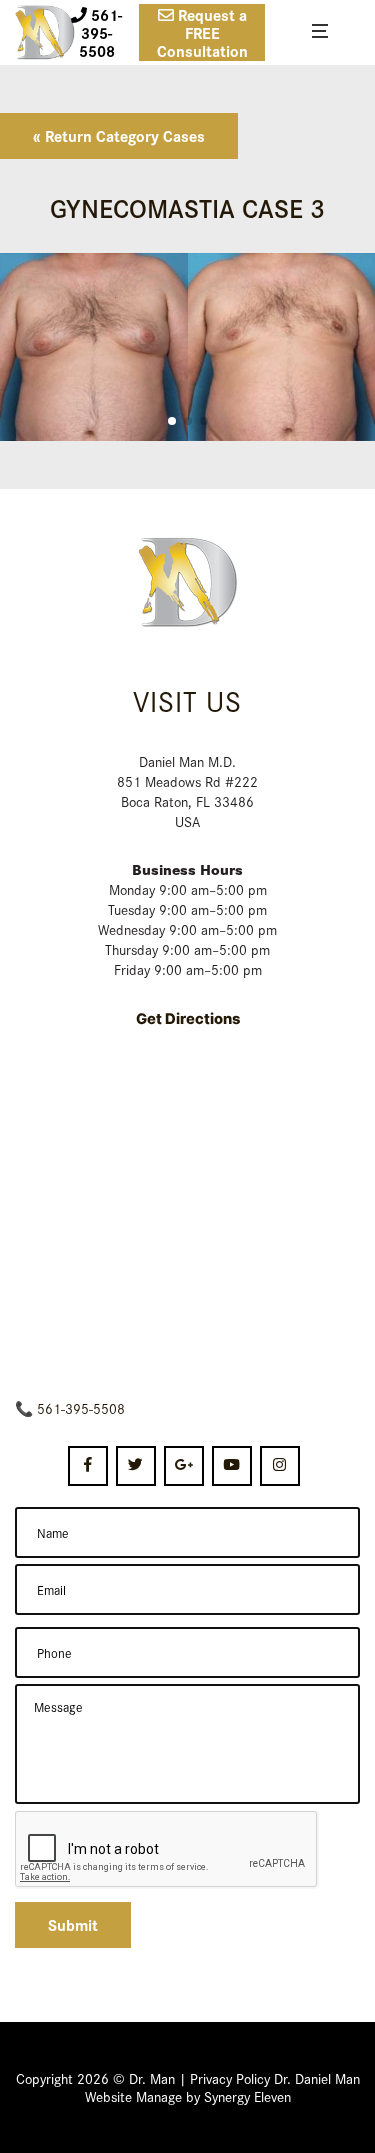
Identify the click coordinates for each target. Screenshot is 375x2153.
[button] (172, 421)
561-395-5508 (81, 1408)
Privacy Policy (230, 2078)
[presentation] (167, 1850)
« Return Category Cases (119, 135)
